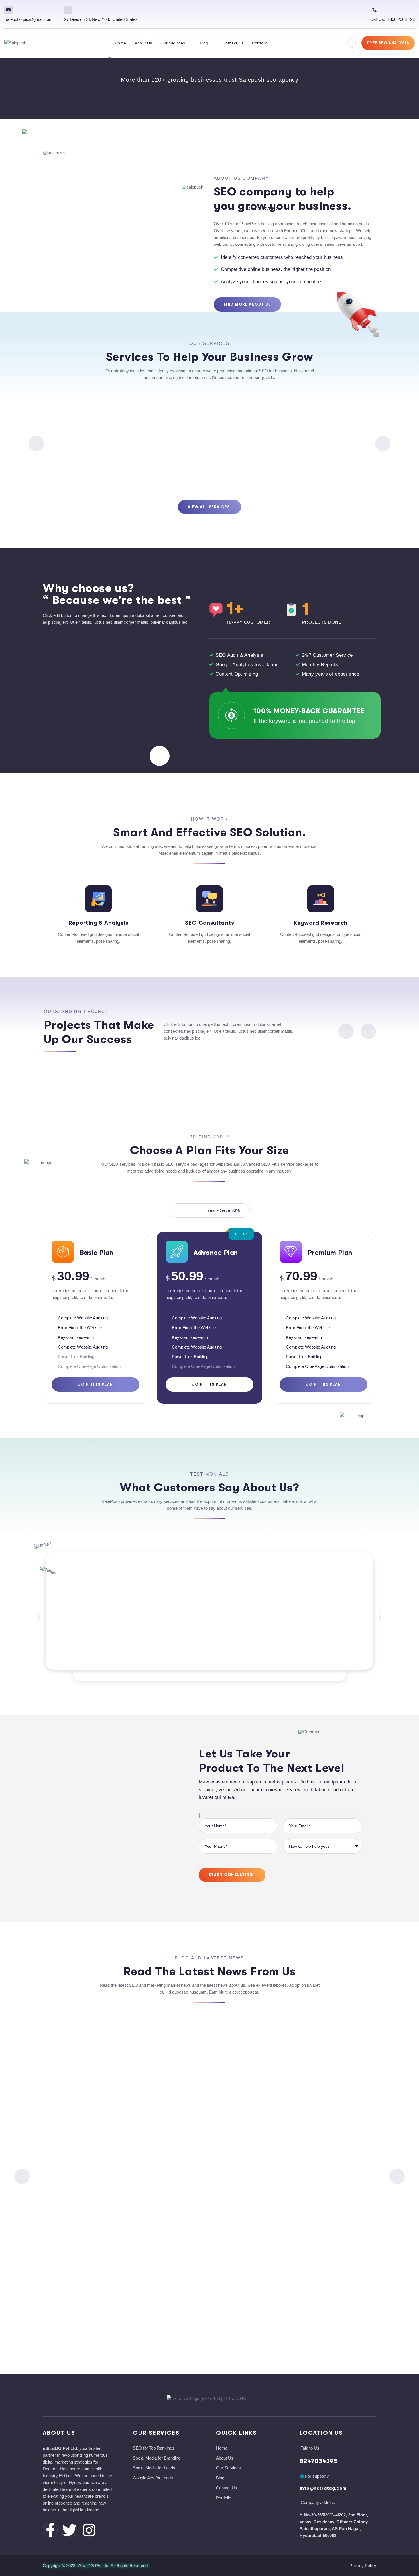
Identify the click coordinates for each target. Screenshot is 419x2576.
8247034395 (319, 2461)
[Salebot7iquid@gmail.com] (8, 10)
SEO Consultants (209, 923)
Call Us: (392, 19)
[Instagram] (89, 2530)
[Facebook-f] (50, 2530)
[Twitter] (70, 2530)
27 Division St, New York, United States (101, 19)
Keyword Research (321, 923)
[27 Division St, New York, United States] (68, 10)
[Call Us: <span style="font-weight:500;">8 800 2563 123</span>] (374, 10)
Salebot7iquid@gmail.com (29, 19)
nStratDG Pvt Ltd (92, 2566)
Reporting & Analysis (98, 923)
